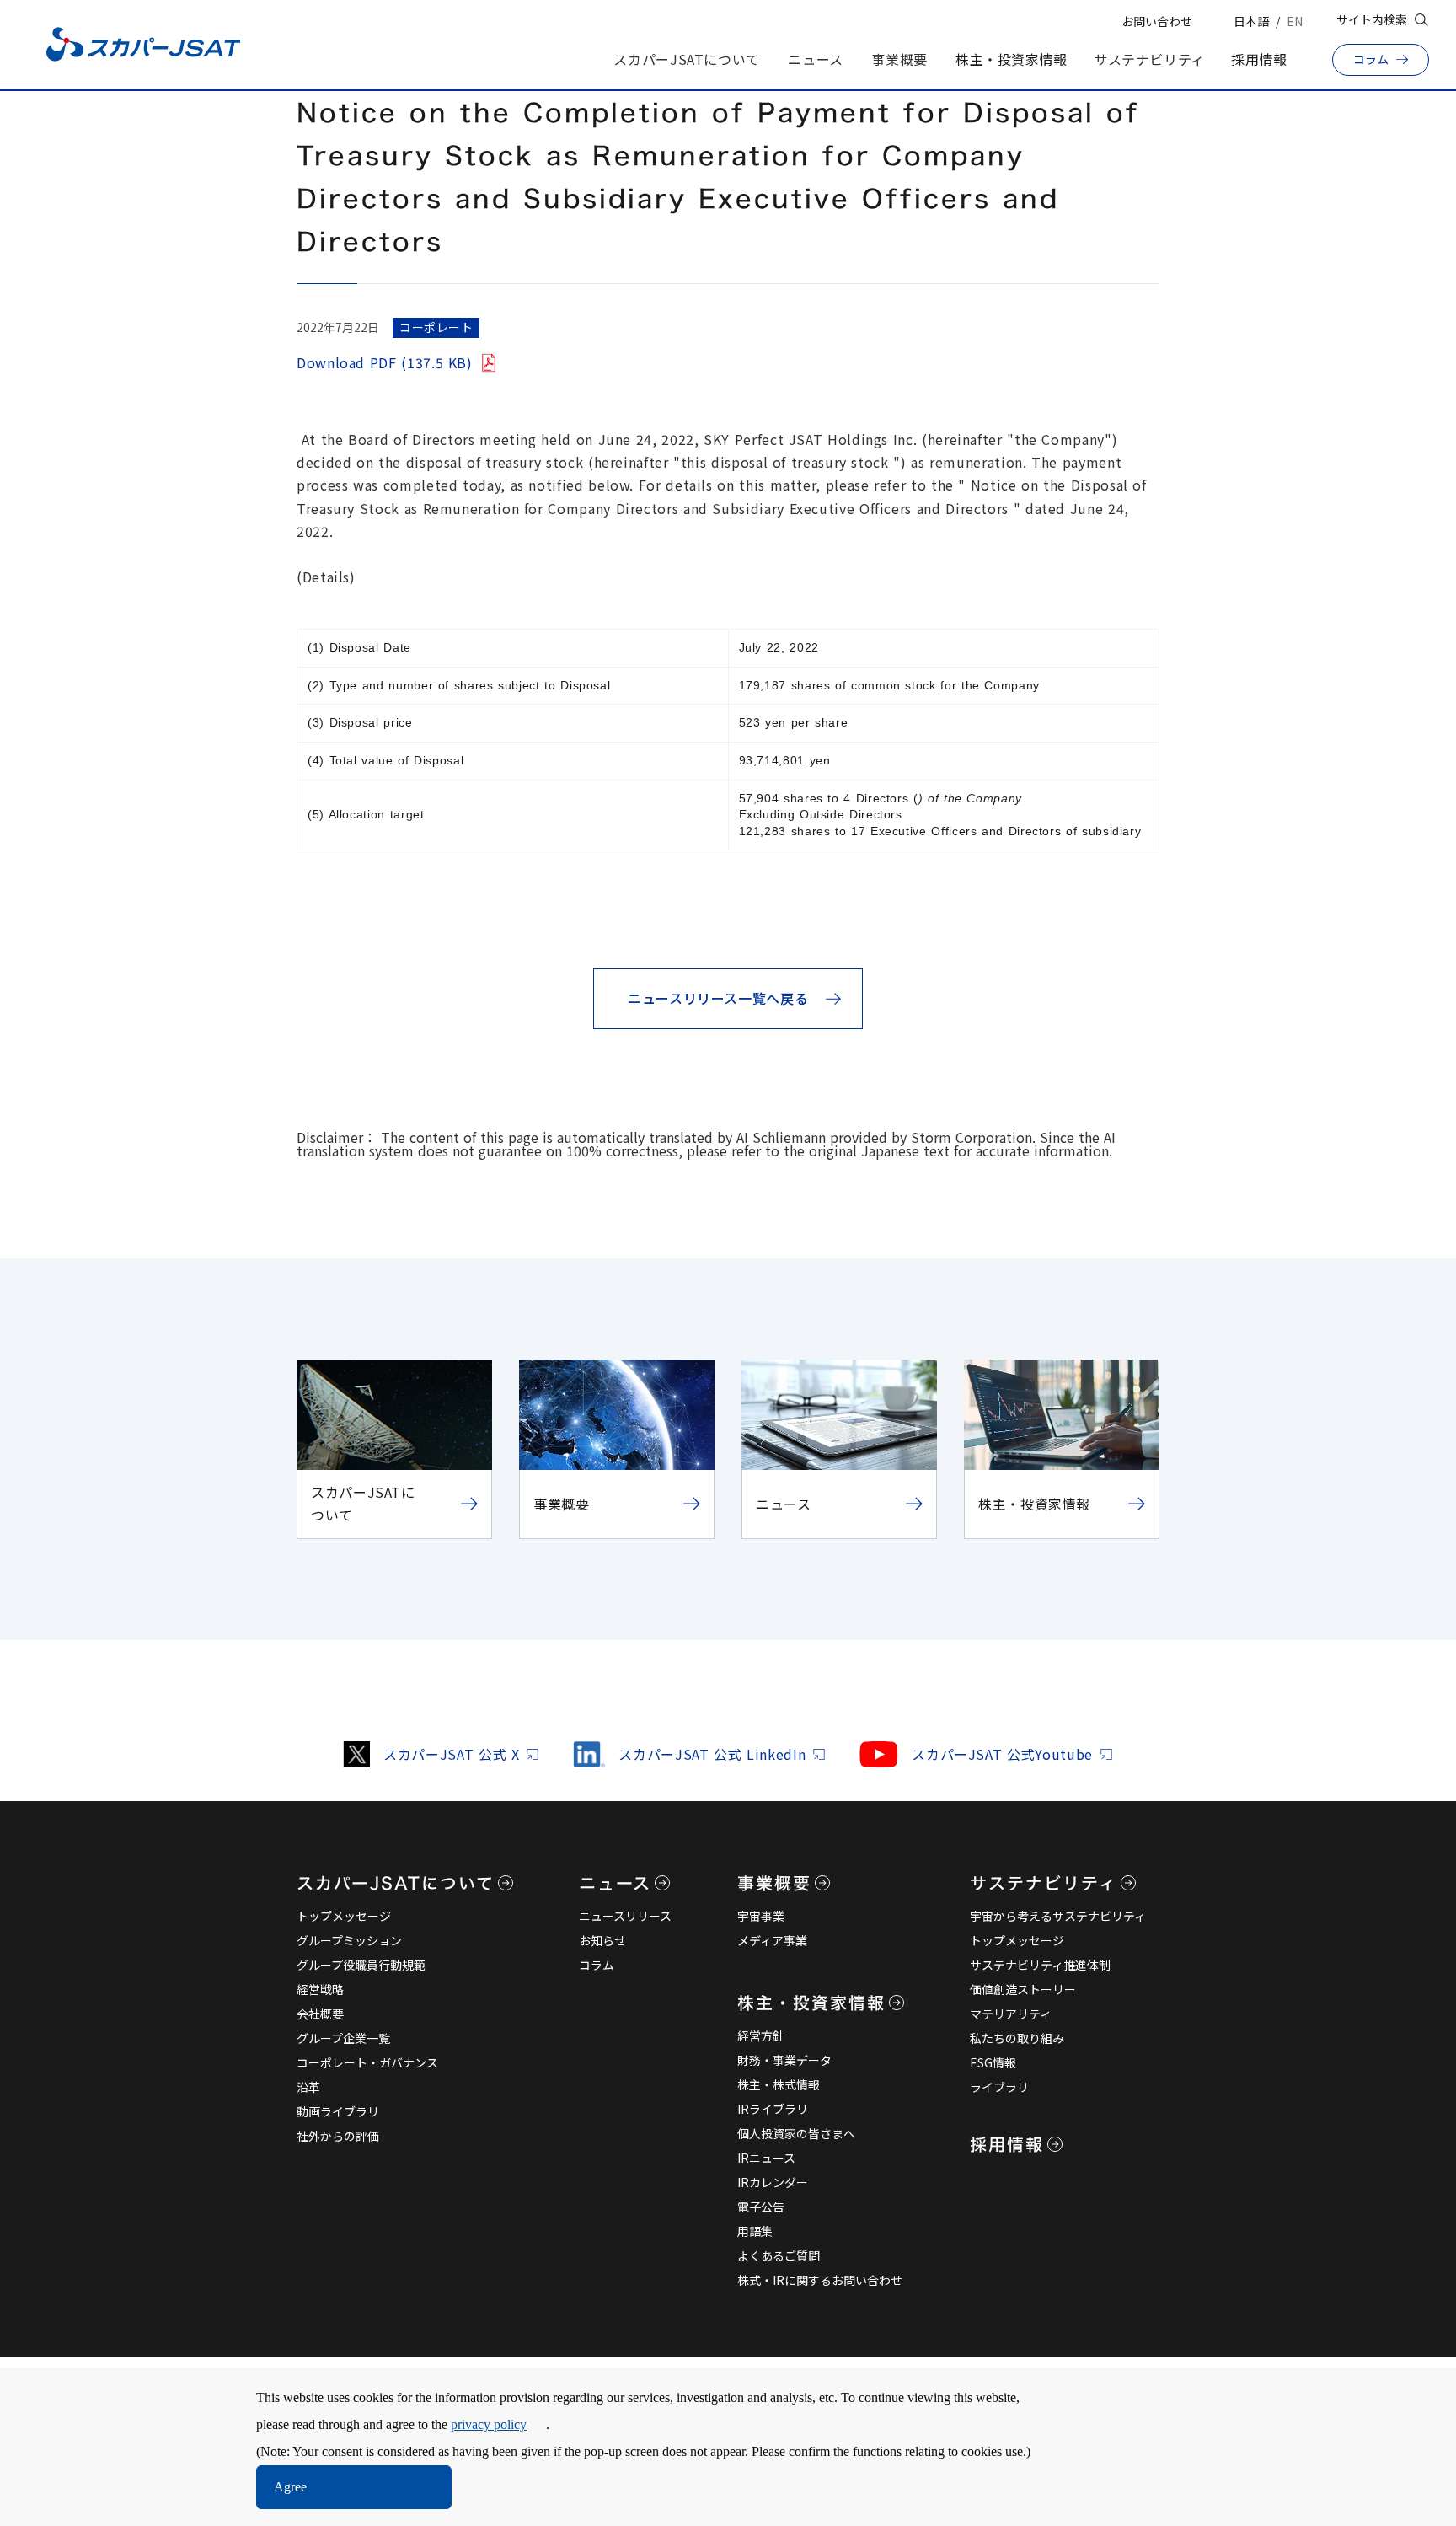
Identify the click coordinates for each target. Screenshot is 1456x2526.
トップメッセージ (344, 1916)
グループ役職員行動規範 (361, 1965)
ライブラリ (999, 2087)
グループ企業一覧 (343, 2038)
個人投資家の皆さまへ (796, 2133)
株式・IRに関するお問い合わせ (820, 2280)
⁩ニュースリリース (625, 1916)
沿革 (308, 2087)
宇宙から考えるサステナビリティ (1058, 1916)
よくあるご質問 (779, 2255)
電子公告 (761, 2207)
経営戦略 (320, 1989)
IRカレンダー (773, 2182)
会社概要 (320, 2014)
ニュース (816, 59)
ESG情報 (993, 2062)
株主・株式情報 (779, 2084)
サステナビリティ (1149, 59)
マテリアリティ (1011, 2014)
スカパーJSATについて (687, 59)
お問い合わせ (1157, 21)
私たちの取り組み (1017, 2038)
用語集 (755, 2231)
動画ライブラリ (338, 2111)
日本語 (1251, 21)
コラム (597, 1965)
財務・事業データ (784, 2060)
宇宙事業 (761, 1916)
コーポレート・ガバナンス (367, 2062)
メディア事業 (772, 1940)
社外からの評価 (338, 2136)
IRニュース (766, 2158)
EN (1295, 21)
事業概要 (899, 59)
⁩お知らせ (602, 1940)
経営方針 (761, 2035)
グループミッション (349, 1940)
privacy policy (489, 2424)
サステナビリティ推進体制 (1040, 1965)
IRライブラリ (773, 2109)
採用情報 (1259, 59)
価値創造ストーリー (1023, 1989)
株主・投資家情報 (1012, 59)
